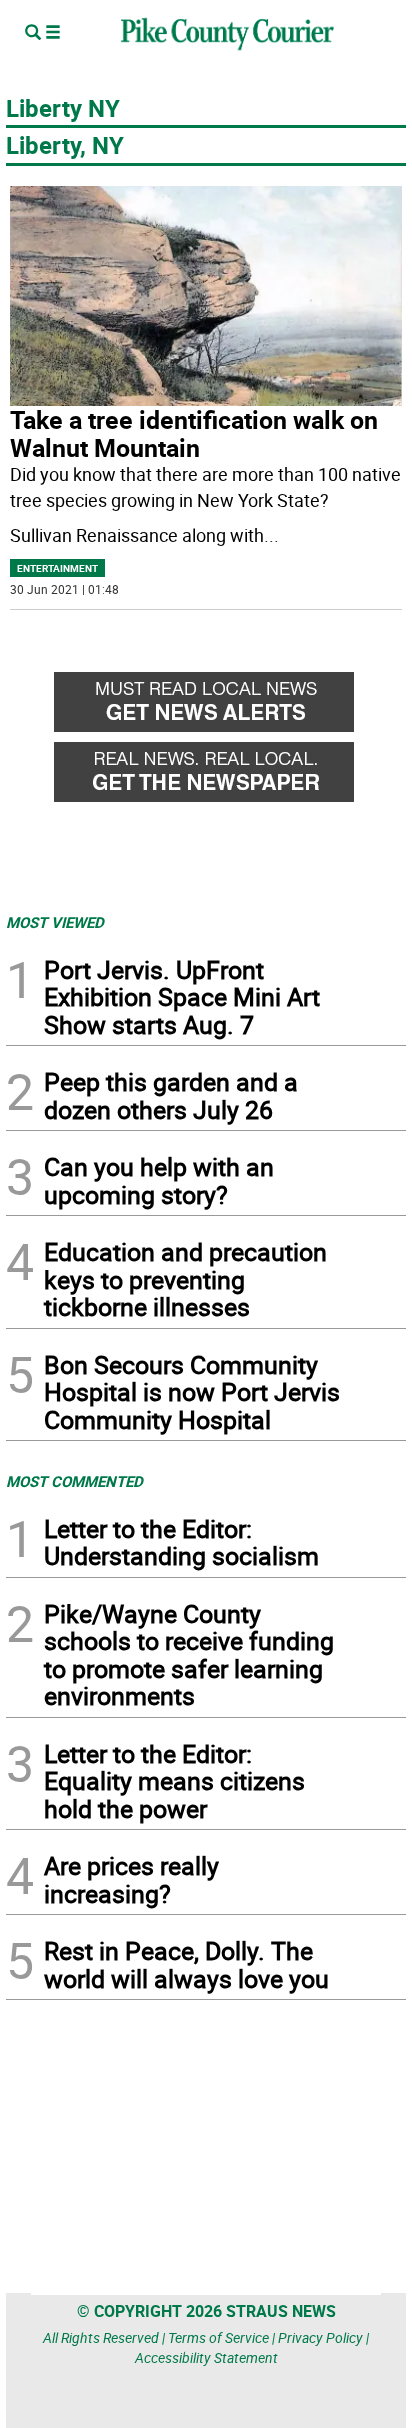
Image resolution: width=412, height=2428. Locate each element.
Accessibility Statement (206, 2357)
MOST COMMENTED (74, 1481)
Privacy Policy (320, 2337)
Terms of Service (218, 2337)
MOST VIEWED (55, 922)
